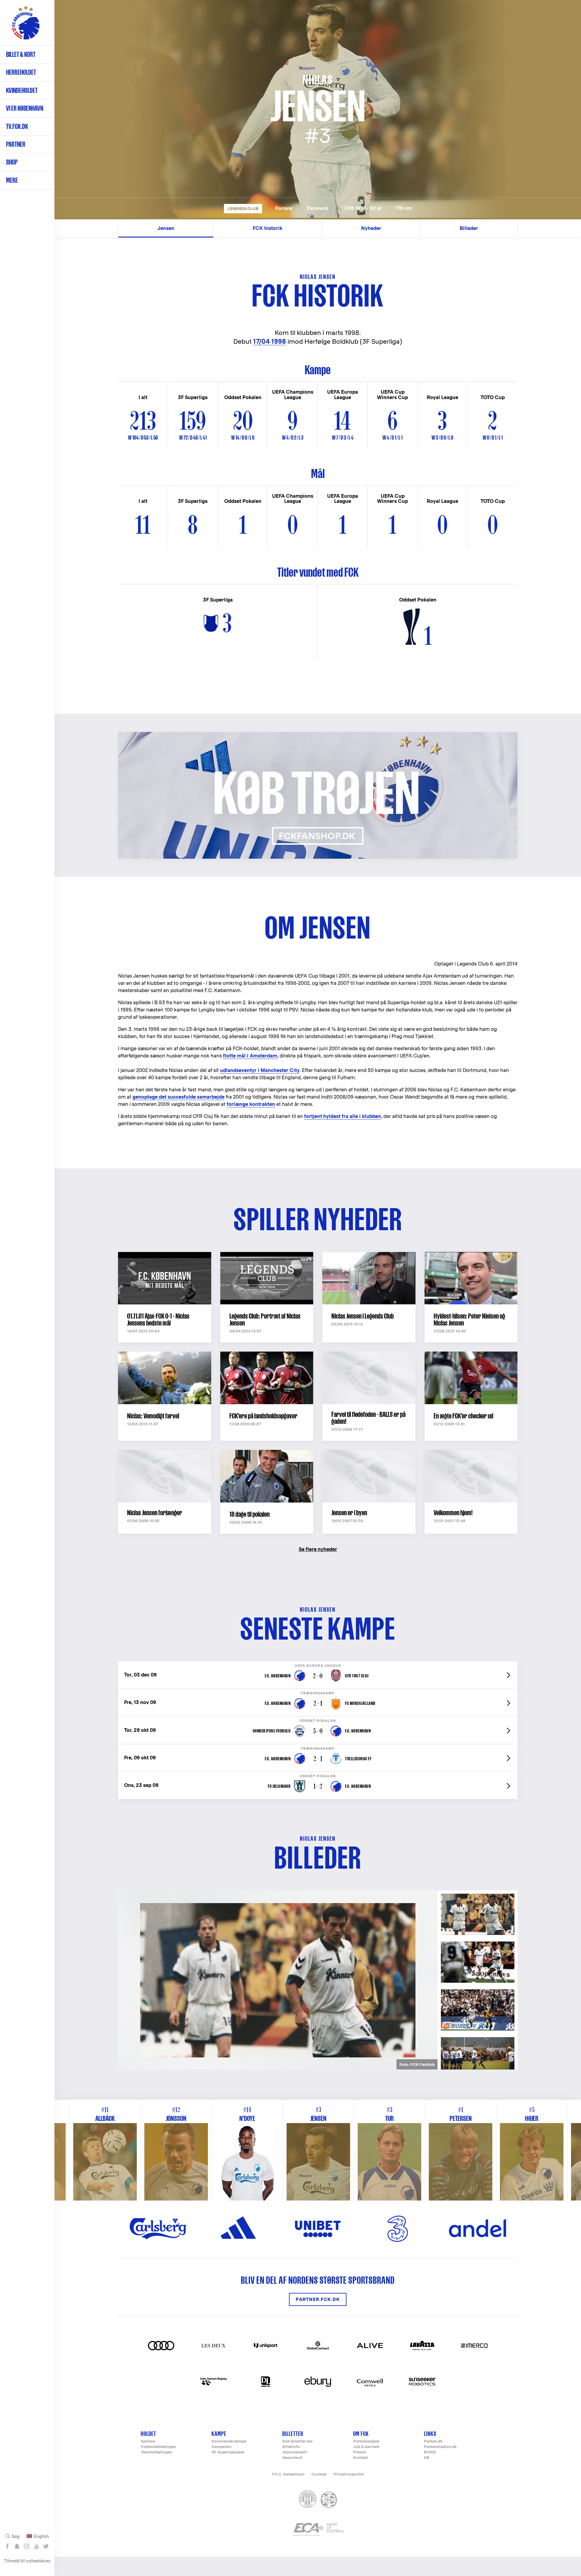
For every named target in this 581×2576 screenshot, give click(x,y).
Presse (359, 2452)
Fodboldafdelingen (159, 2447)
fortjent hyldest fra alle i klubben (343, 1116)
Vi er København (25, 108)
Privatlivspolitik (349, 2474)
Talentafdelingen (156, 2452)
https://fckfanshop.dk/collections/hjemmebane (180, 735)
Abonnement (295, 2452)
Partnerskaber (366, 2442)
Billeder (469, 228)
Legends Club (243, 209)
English (41, 2536)
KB (427, 2458)
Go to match (318, 1665)
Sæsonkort (292, 2458)
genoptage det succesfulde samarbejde (179, 1097)
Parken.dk (433, 2442)
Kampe (219, 2434)
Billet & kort (21, 54)
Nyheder (371, 228)
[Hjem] (26, 26)
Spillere (148, 2442)
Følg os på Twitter (46, 2546)
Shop (12, 162)
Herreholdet (21, 72)
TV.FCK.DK (17, 126)
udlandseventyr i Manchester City (260, 1070)
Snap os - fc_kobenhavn (17, 2546)
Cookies (319, 2474)
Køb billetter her (297, 2442)
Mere (12, 180)
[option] (278, 1980)
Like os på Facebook (7, 2546)
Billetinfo (291, 2447)
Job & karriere (366, 2447)
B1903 (430, 2452)
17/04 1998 (269, 341)
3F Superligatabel (228, 2452)
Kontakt (361, 2458)
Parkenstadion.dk (440, 2447)
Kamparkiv (222, 2447)
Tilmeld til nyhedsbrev (27, 2561)
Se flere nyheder (318, 1549)
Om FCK (361, 2434)
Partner (16, 144)
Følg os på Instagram (26, 2546)
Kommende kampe (229, 2442)
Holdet (148, 2434)
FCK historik (268, 228)
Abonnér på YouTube (36, 2546)
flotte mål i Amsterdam (250, 1056)
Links (430, 2434)
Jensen (166, 228)
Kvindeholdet (22, 90)
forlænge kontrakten (251, 1104)
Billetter (293, 2434)
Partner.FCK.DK (318, 2299)
